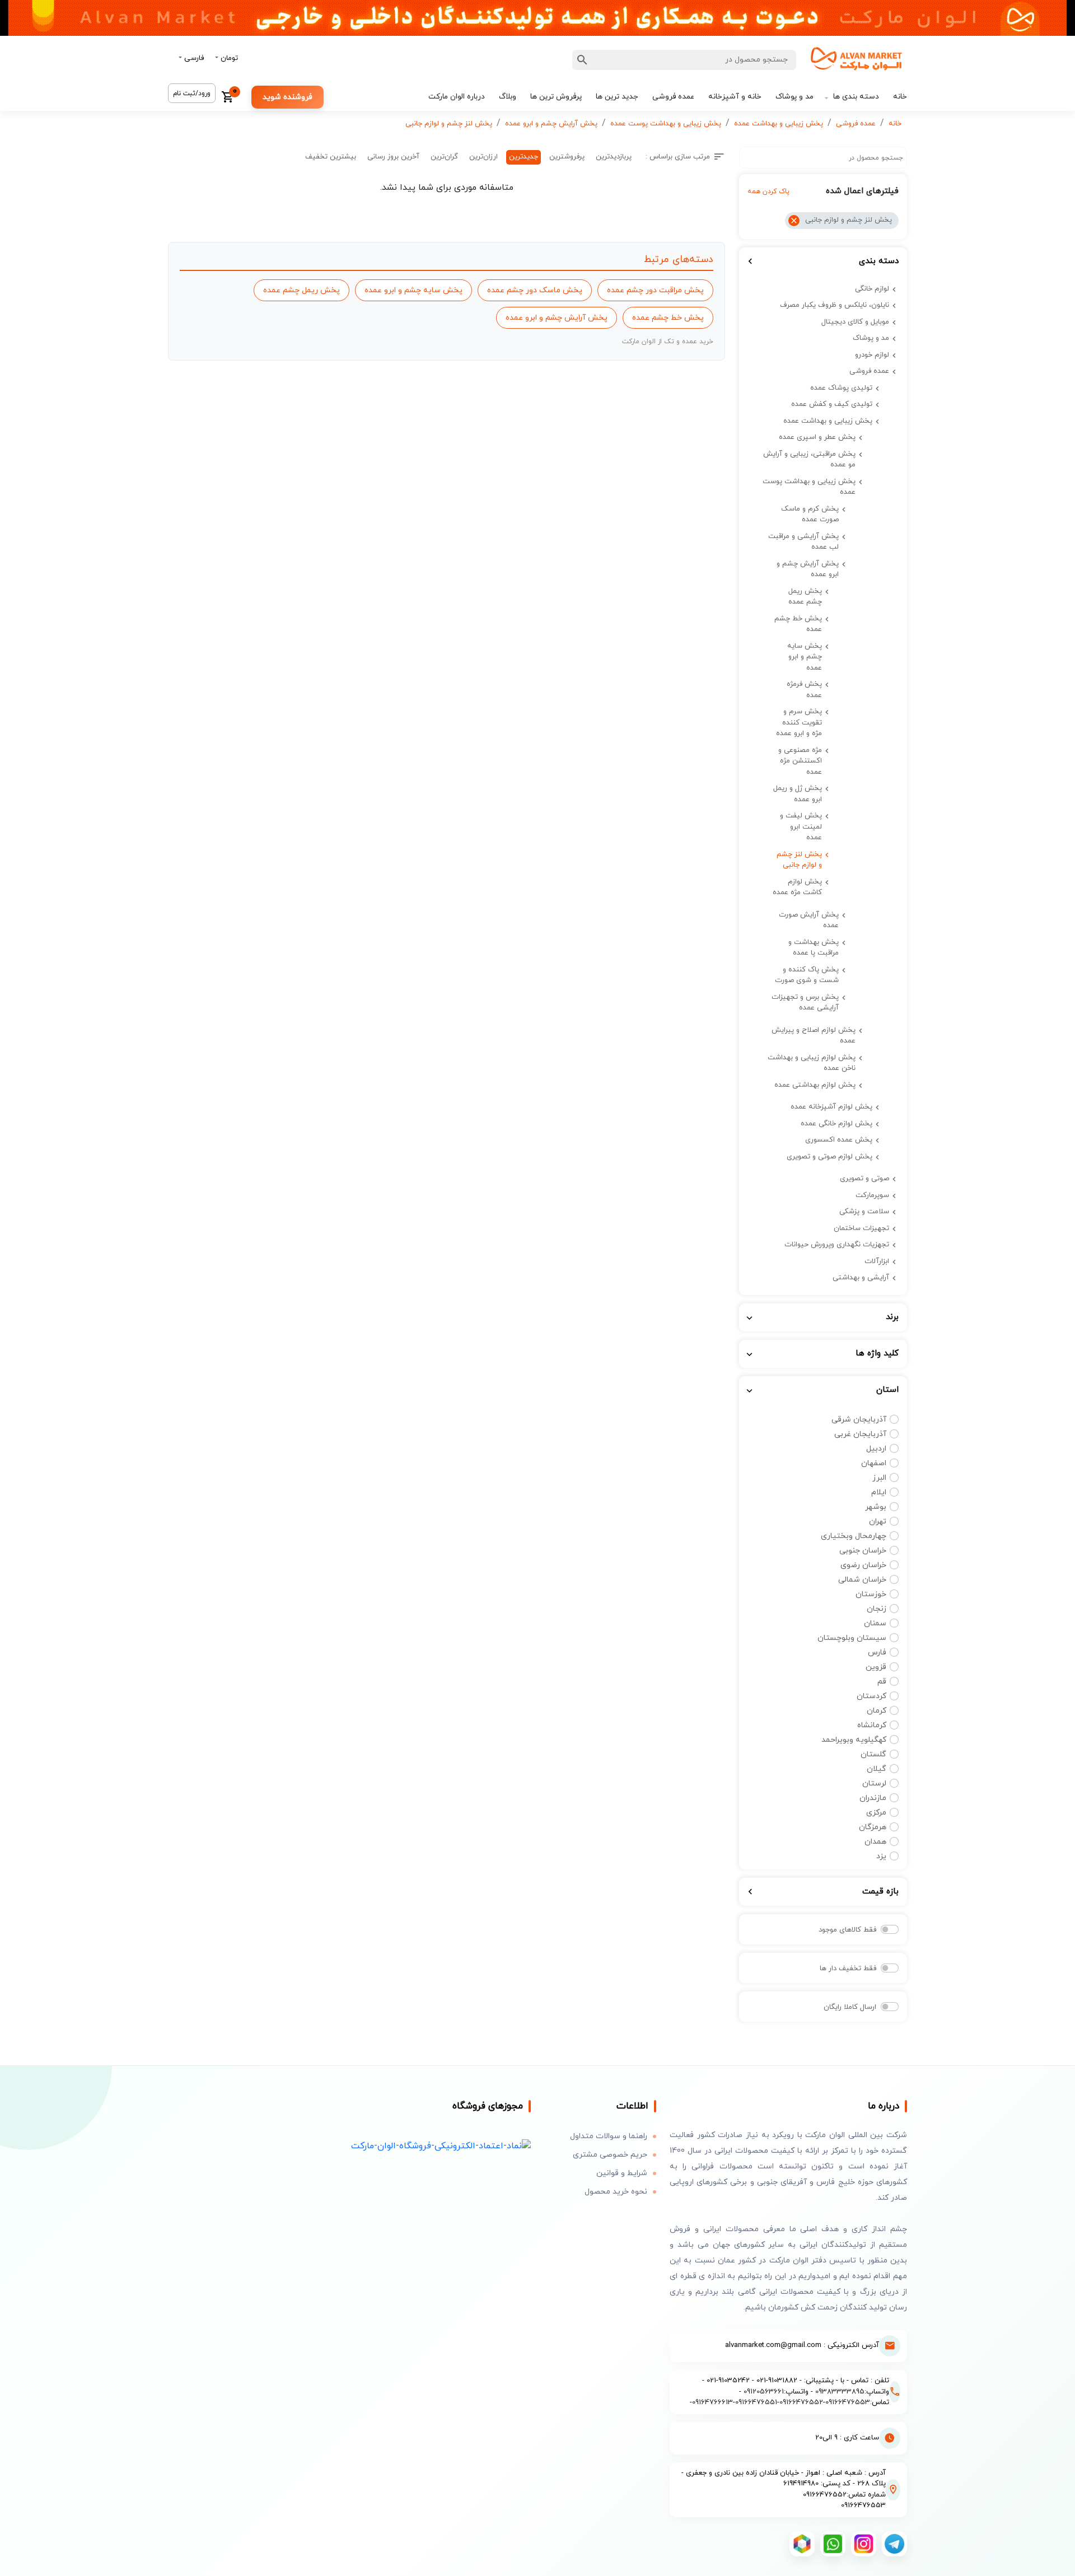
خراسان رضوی (863, 1565)
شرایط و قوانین (622, 2173)
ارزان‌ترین (483, 157)
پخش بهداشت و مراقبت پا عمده (814, 948)
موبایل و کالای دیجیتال (855, 322)
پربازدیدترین (614, 157)
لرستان (874, 1783)
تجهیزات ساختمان (861, 1228)
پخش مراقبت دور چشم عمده (655, 290)
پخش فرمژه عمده (804, 690)
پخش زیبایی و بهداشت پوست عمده (666, 124)
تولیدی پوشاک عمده (841, 388)
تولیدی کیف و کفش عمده (832, 404)
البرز (879, 1478)
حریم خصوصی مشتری (610, 2155)
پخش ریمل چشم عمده (805, 597)
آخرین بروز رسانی (393, 157)
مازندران (873, 1798)
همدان (875, 1842)
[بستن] (794, 221)
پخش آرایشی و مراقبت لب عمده (803, 542)
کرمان (877, 1711)
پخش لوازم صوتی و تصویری (829, 1157)
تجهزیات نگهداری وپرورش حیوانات (837, 1245)
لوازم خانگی (872, 289)
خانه (900, 97)
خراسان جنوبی (863, 1551)
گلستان (873, 1754)
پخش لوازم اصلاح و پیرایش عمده (814, 1036)
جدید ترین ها (617, 97)
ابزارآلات (877, 1261)
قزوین (876, 1667)
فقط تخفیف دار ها (848, 1969)
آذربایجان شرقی (859, 1420)
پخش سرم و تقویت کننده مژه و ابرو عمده (799, 723)
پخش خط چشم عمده (798, 624)
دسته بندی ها (856, 97)
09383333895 (840, 2392)
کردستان (871, 1696)
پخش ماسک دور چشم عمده (535, 290)
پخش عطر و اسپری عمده (817, 437)
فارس (877, 1652)
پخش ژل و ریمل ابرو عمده (798, 794)
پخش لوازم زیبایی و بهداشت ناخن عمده (812, 1063)
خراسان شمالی (862, 1580)
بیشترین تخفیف (331, 157)
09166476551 (756, 2402)
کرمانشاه (872, 1725)
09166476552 (801, 2402)
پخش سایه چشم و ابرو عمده (805, 657)
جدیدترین (524, 157)
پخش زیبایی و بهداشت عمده (779, 124)
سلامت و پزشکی (864, 1212)
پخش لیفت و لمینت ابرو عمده (801, 827)
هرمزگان (873, 1827)
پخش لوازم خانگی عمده (836, 1124)
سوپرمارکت (872, 1195)
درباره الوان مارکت (457, 97)
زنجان (877, 1609)
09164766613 (712, 2402)
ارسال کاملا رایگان (850, 2007)
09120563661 (764, 2392)
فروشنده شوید (288, 97)
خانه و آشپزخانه (735, 97)
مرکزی (876, 1813)
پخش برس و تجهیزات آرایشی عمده (805, 1003)
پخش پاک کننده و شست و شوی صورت (807, 975)
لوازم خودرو (872, 355)
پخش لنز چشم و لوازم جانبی (449, 124)
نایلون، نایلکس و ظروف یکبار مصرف (835, 305)
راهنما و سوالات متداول (609, 2136)
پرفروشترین (567, 157)
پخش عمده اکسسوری (839, 1140)
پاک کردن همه (768, 191)
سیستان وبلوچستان (852, 1638)
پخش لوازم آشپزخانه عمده (831, 1107)
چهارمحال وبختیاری (854, 1536)
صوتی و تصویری (864, 1179)
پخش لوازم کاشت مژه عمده (797, 887)
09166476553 (848, 2402)
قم (882, 1682)
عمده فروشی (673, 97)
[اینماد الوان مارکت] (441, 2146)
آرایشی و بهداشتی (861, 1278)
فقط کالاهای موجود (847, 1930)
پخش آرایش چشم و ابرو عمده (551, 124)
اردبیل (876, 1449)
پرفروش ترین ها (556, 97)
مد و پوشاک (794, 97)
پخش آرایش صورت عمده (809, 920)
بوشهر (876, 1507)
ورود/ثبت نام (192, 93)
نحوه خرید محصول (616, 2192)
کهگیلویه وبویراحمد (854, 1740)
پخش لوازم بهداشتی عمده (815, 1085)
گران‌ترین (444, 157)
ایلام (879, 1492)
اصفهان (874, 1463)
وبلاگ (508, 97)
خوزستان (871, 1594)
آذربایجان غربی (860, 1434)
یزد (881, 1856)
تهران (878, 1521)
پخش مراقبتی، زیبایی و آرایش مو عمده (809, 460)
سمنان (875, 1623)
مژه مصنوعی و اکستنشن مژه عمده (800, 761)
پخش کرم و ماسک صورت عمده (810, 515)
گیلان (877, 1769)
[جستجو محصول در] (582, 60)
